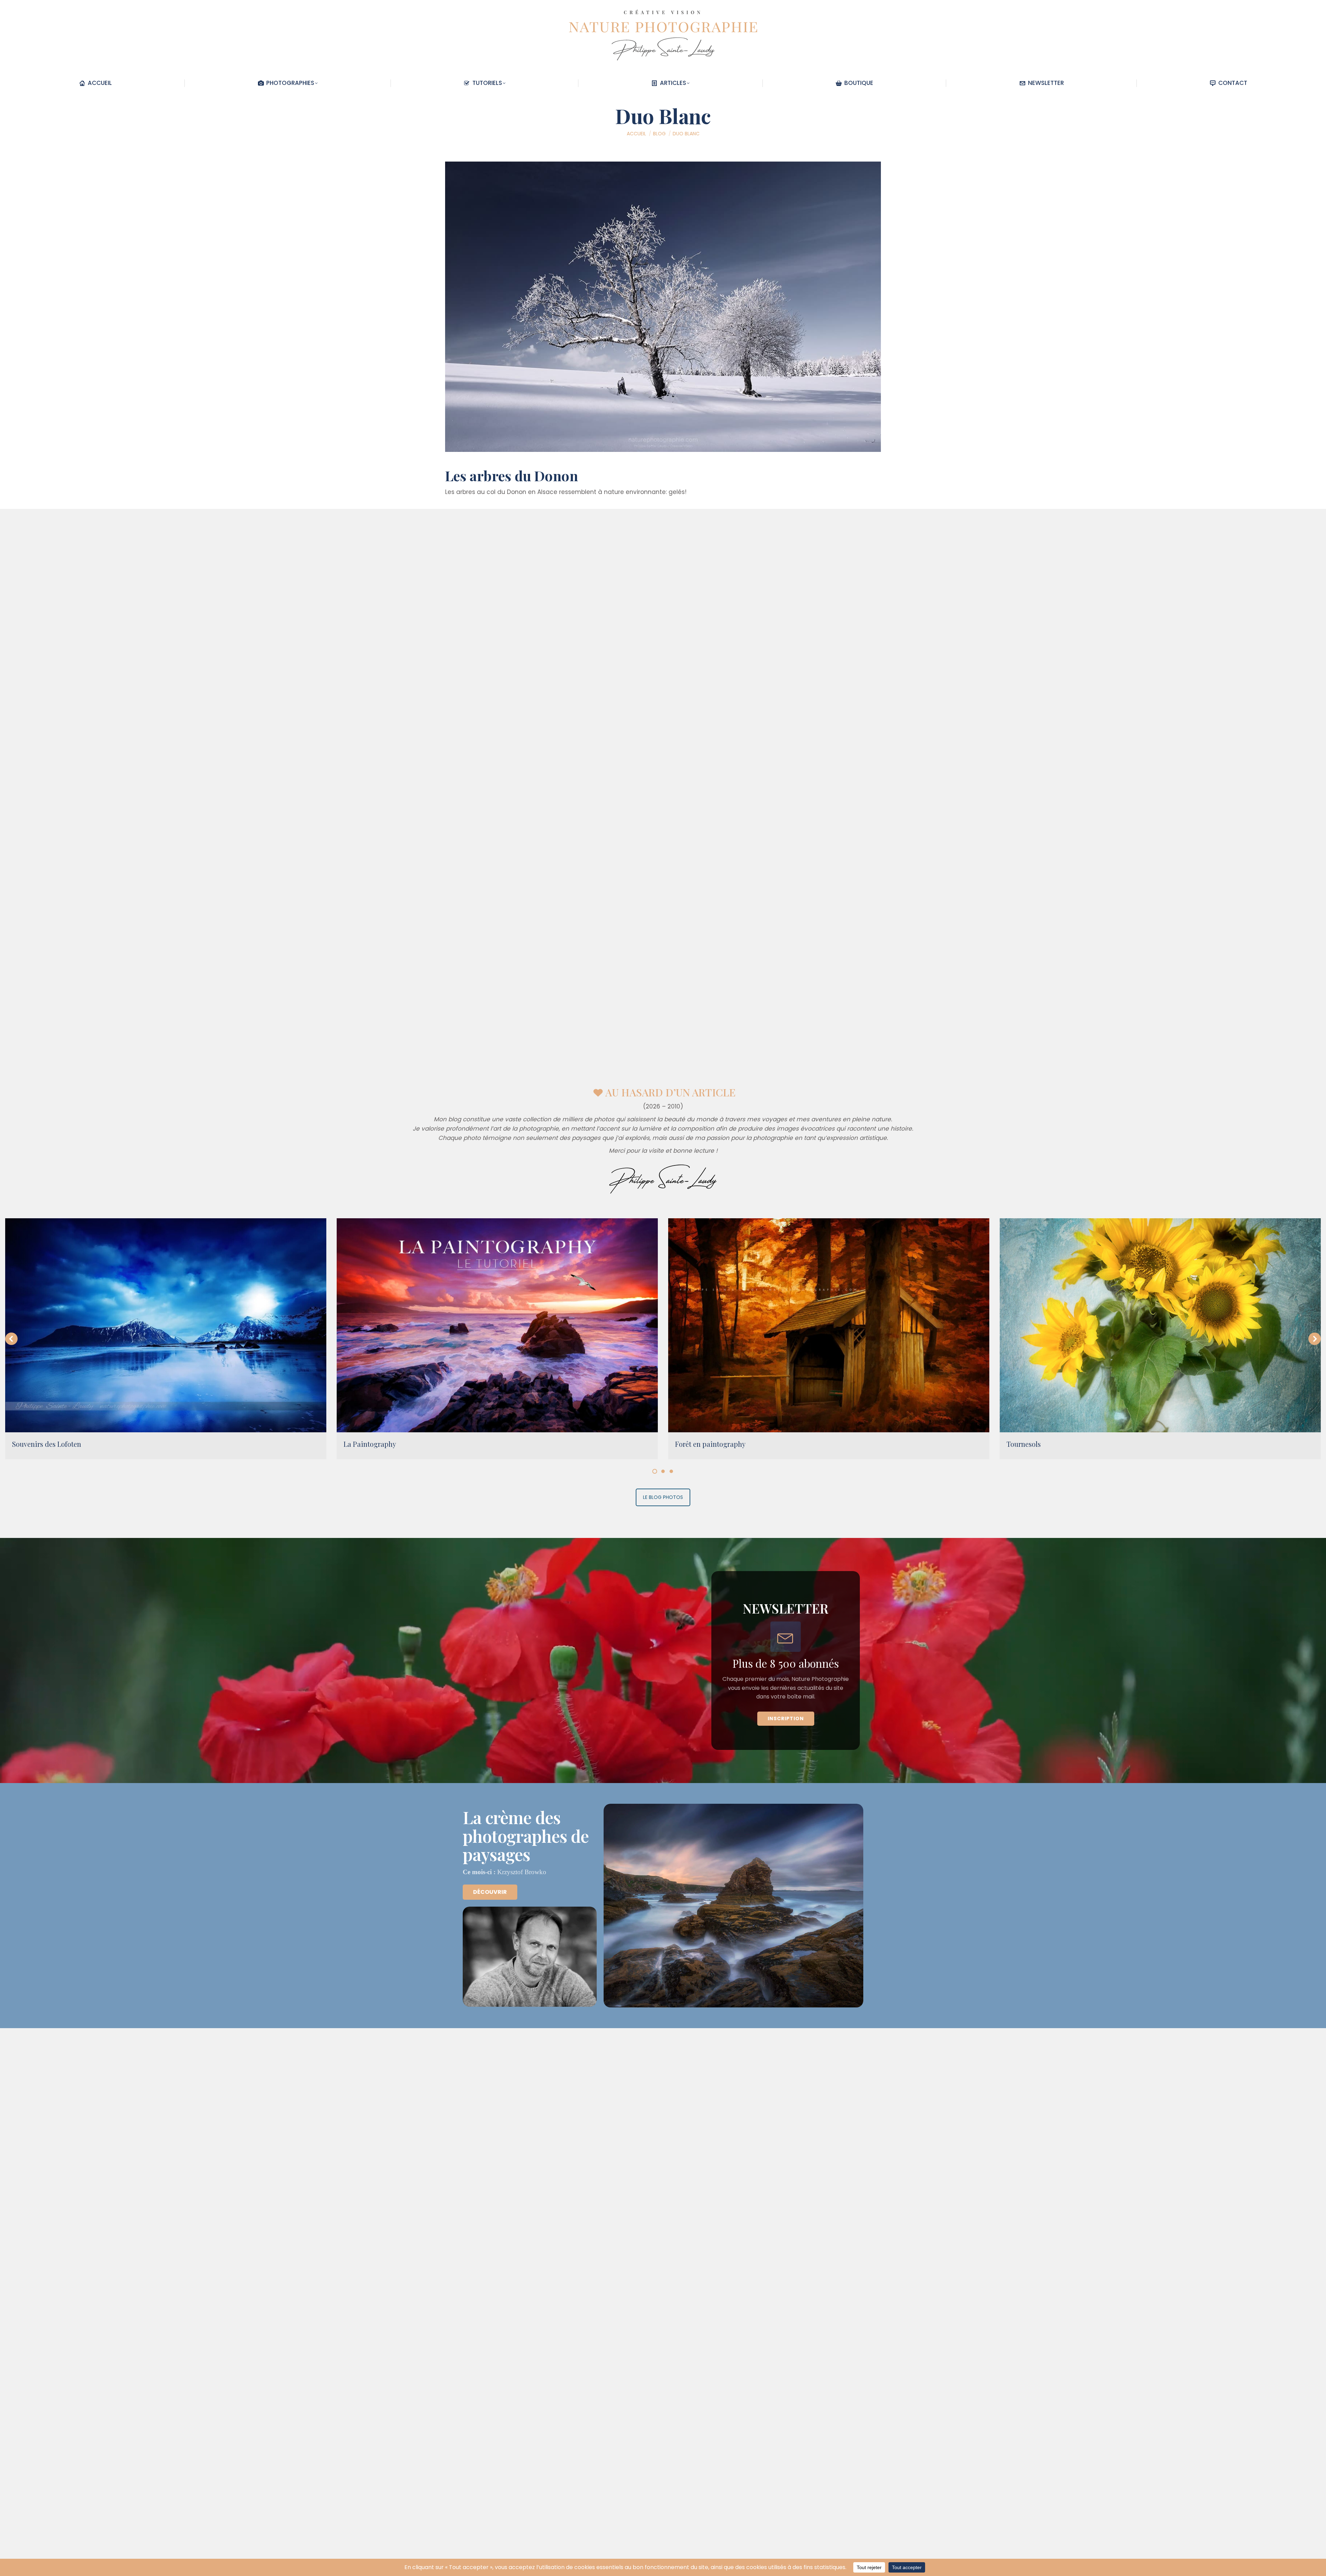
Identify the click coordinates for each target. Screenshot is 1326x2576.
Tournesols (1024, 1444)
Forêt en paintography (710, 1444)
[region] (663, 1660)
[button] (11, 1339)
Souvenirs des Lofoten (47, 1444)
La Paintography (370, 1444)
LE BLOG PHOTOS (663, 1497)
